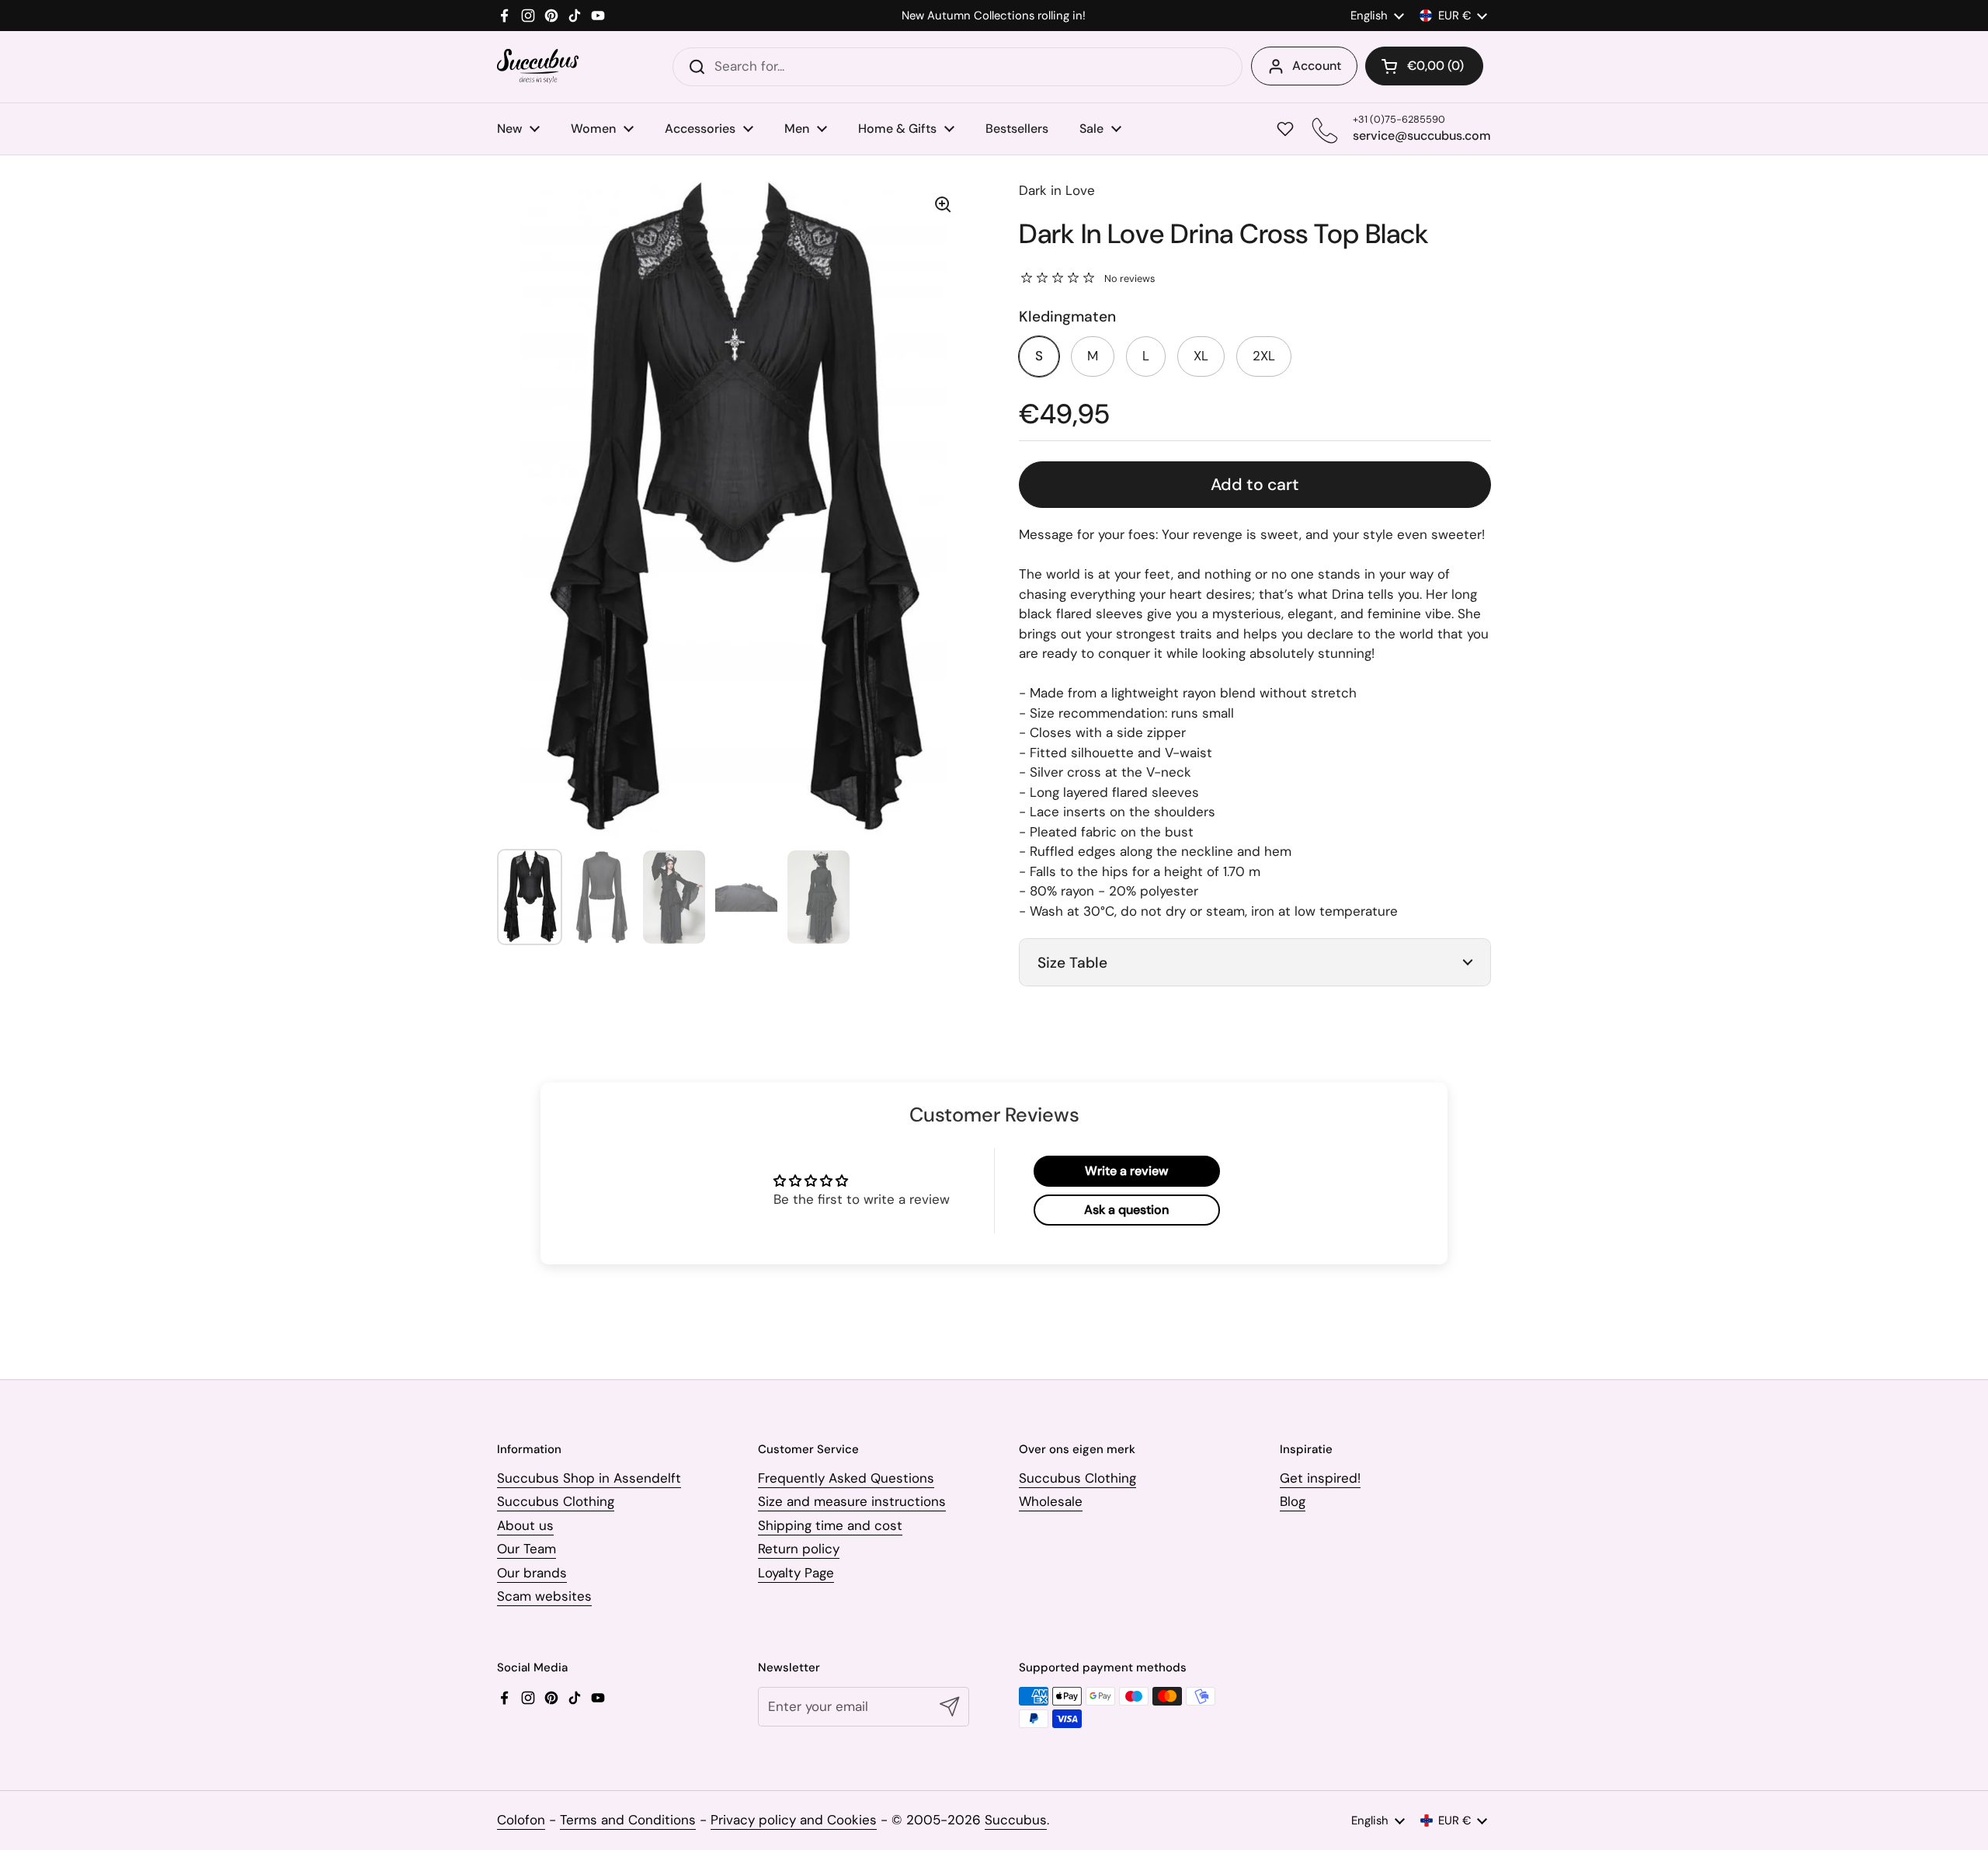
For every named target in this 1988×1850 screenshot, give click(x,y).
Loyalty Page (796, 1573)
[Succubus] (538, 66)
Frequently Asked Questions (846, 1478)
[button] (1424, 66)
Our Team (527, 1549)
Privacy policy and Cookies (794, 1820)
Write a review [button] (1126, 1171)
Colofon (521, 1820)
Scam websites (544, 1596)
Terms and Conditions (628, 1820)
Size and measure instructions (852, 1501)
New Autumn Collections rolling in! (994, 16)
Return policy (799, 1549)
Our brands (532, 1573)
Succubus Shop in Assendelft (589, 1478)
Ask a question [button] (1126, 1210)
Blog (1293, 1501)
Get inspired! (1320, 1478)
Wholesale (1051, 1501)
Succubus (1016, 1820)
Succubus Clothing (556, 1501)
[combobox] (958, 67)
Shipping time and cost (830, 1525)
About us (525, 1525)
